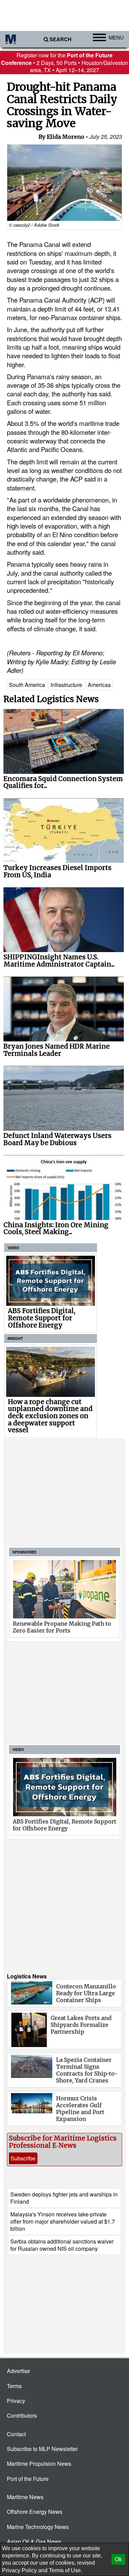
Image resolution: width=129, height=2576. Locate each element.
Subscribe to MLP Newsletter (42, 2449)
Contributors (22, 2415)
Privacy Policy (19, 2570)
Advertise (18, 2371)
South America (27, 685)
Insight (15, 1338)
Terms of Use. (66, 2570)
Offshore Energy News (35, 2512)
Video (13, 1248)
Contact (16, 2434)
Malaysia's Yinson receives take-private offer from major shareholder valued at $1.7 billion (63, 2222)
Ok (118, 2559)
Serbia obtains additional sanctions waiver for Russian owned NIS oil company (62, 2245)
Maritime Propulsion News (39, 2464)
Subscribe (23, 2158)
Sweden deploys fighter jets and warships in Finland (64, 2198)
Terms (14, 2386)
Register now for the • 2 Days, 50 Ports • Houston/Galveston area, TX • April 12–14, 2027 (65, 63)
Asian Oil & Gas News (34, 2541)
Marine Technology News (38, 2527)
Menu (116, 37)
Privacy (16, 2401)
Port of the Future (28, 2479)
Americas (99, 685)
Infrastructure (66, 685)
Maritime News (25, 2497)
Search (61, 39)
